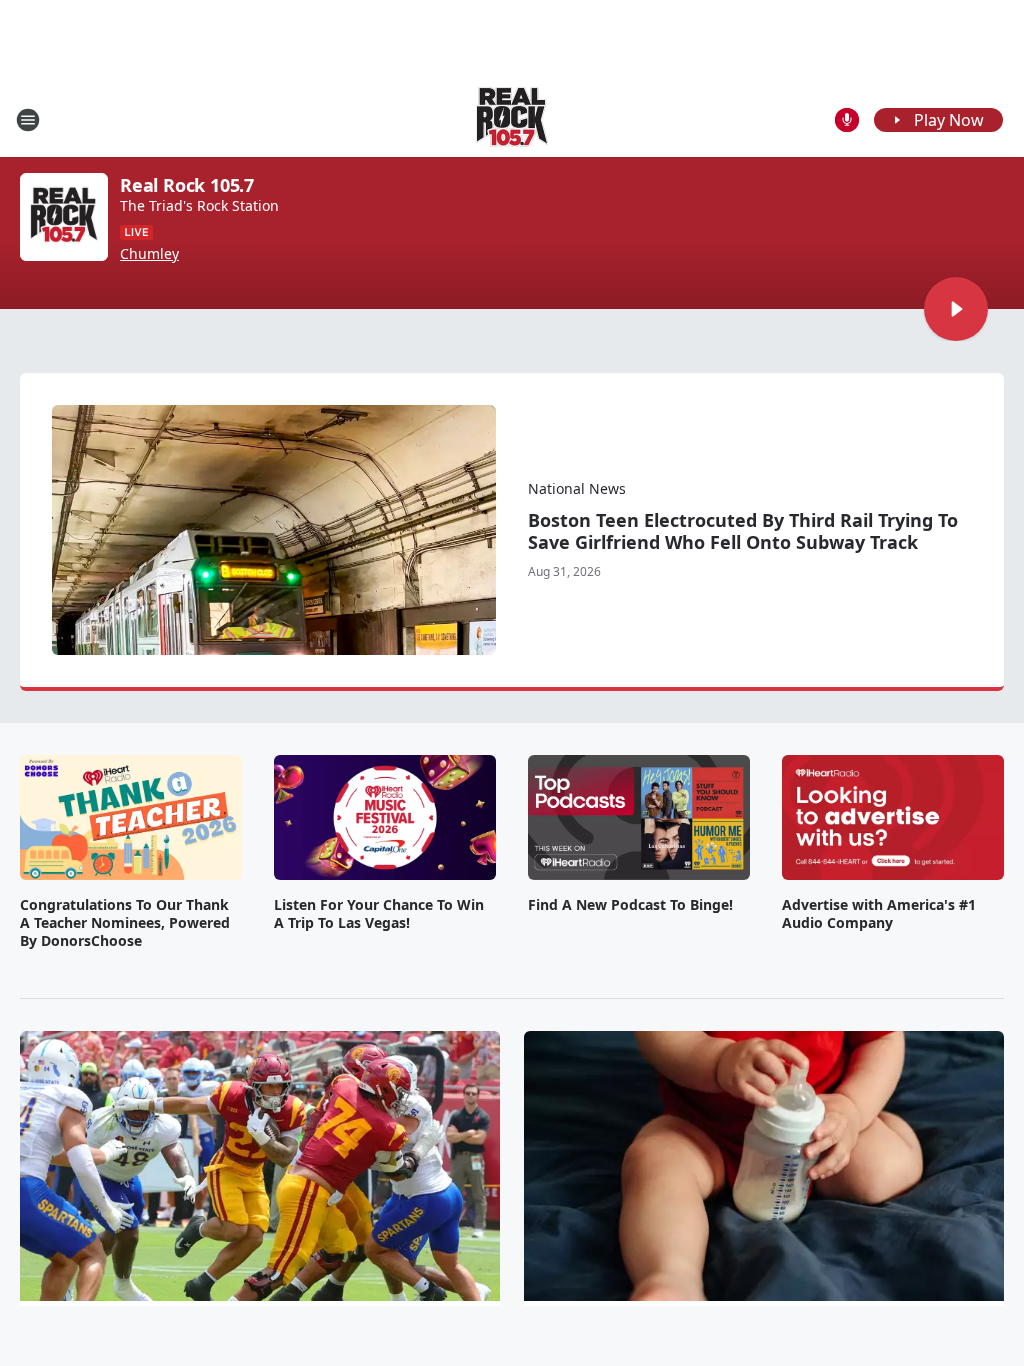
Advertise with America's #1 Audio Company (879, 914)
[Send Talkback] (847, 120)
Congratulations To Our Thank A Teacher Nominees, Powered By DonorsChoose (125, 923)
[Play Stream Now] (956, 309)
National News (577, 488)
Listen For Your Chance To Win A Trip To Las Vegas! (379, 914)
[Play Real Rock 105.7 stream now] (64, 217)
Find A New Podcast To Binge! (630, 905)
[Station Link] (512, 119)
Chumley (149, 254)
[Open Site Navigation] (28, 120)
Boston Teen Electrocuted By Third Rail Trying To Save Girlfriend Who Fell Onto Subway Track (743, 531)
